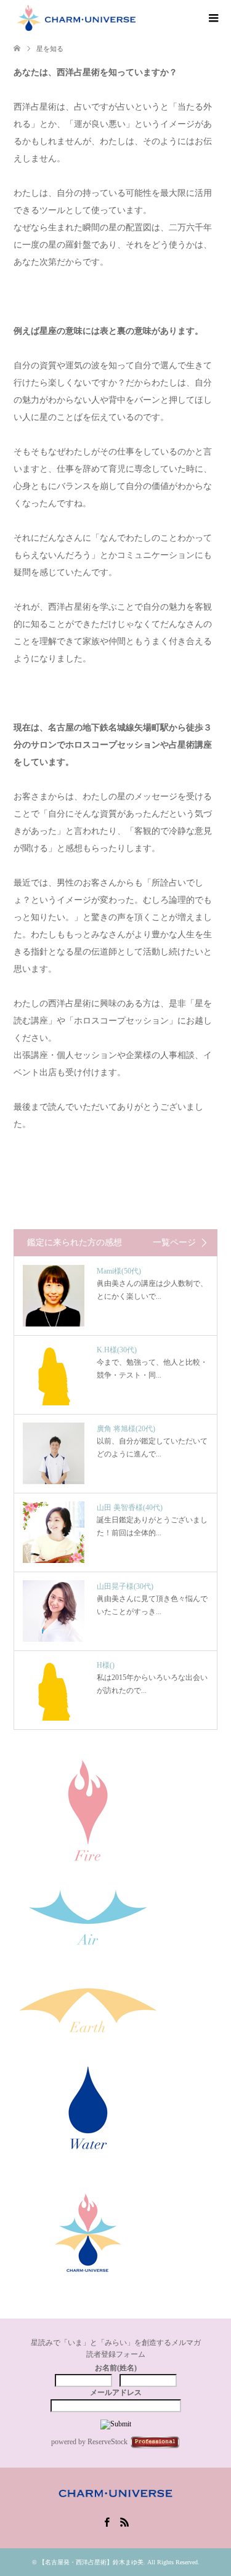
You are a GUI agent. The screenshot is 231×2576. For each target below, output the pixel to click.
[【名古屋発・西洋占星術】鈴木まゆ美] (78, 18)
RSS (124, 2521)
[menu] (213, 18)
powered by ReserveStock (89, 2442)
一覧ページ (174, 1243)
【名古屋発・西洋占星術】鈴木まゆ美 (91, 2562)
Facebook (107, 2521)
